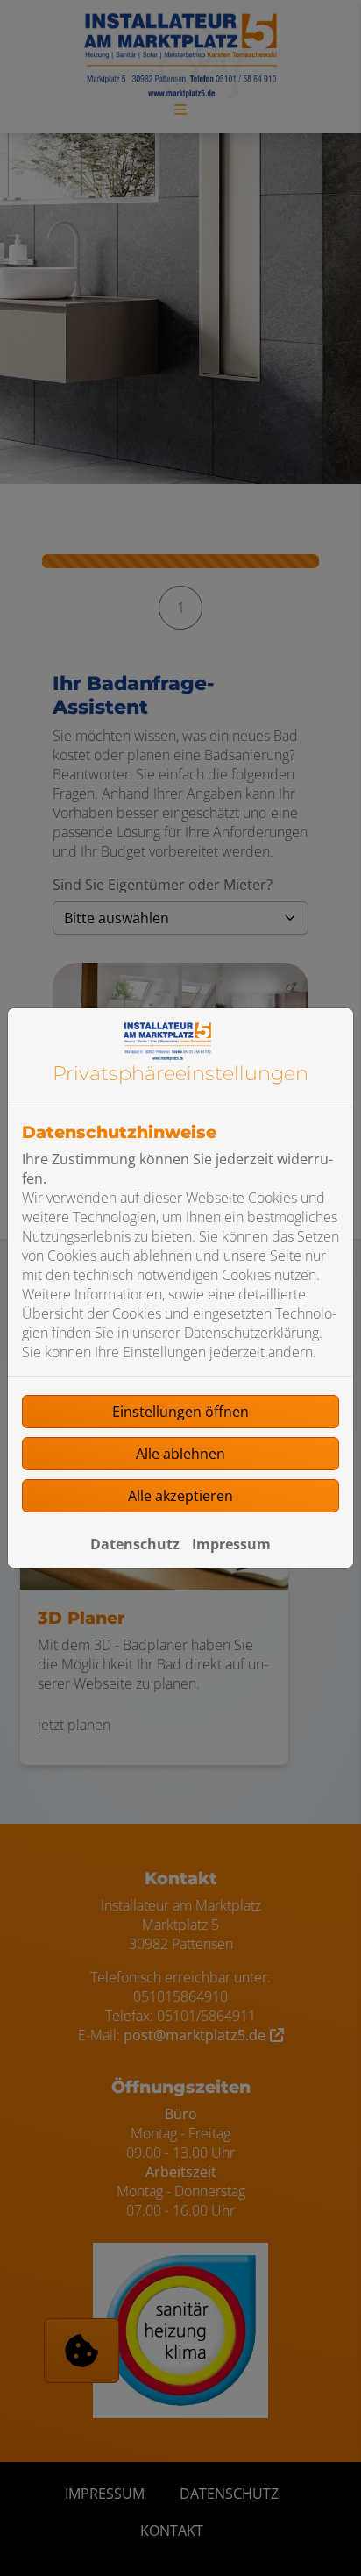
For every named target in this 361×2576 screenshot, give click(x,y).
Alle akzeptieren (180, 1496)
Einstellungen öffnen (180, 1412)
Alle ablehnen (180, 1454)
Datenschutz (135, 1544)
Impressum (231, 1544)
